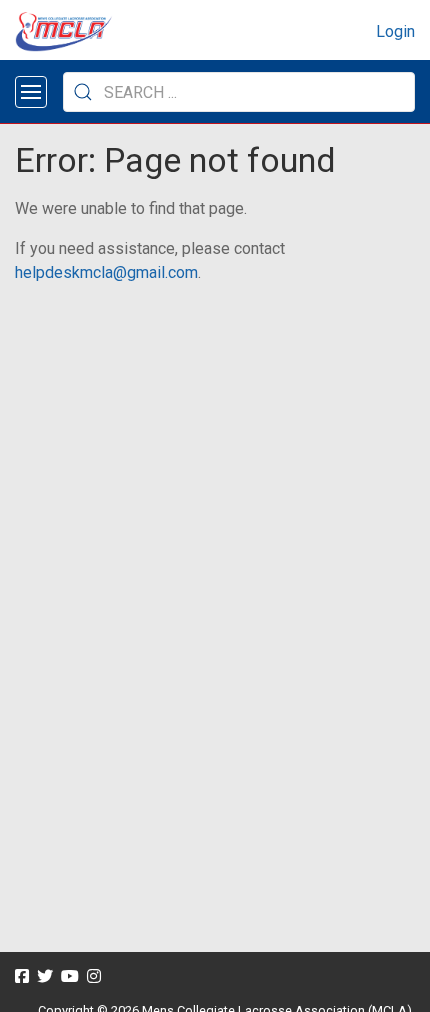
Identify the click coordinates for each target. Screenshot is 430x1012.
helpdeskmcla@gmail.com (106, 272)
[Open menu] (31, 92)
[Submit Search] (83, 92)
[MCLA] (65, 32)
